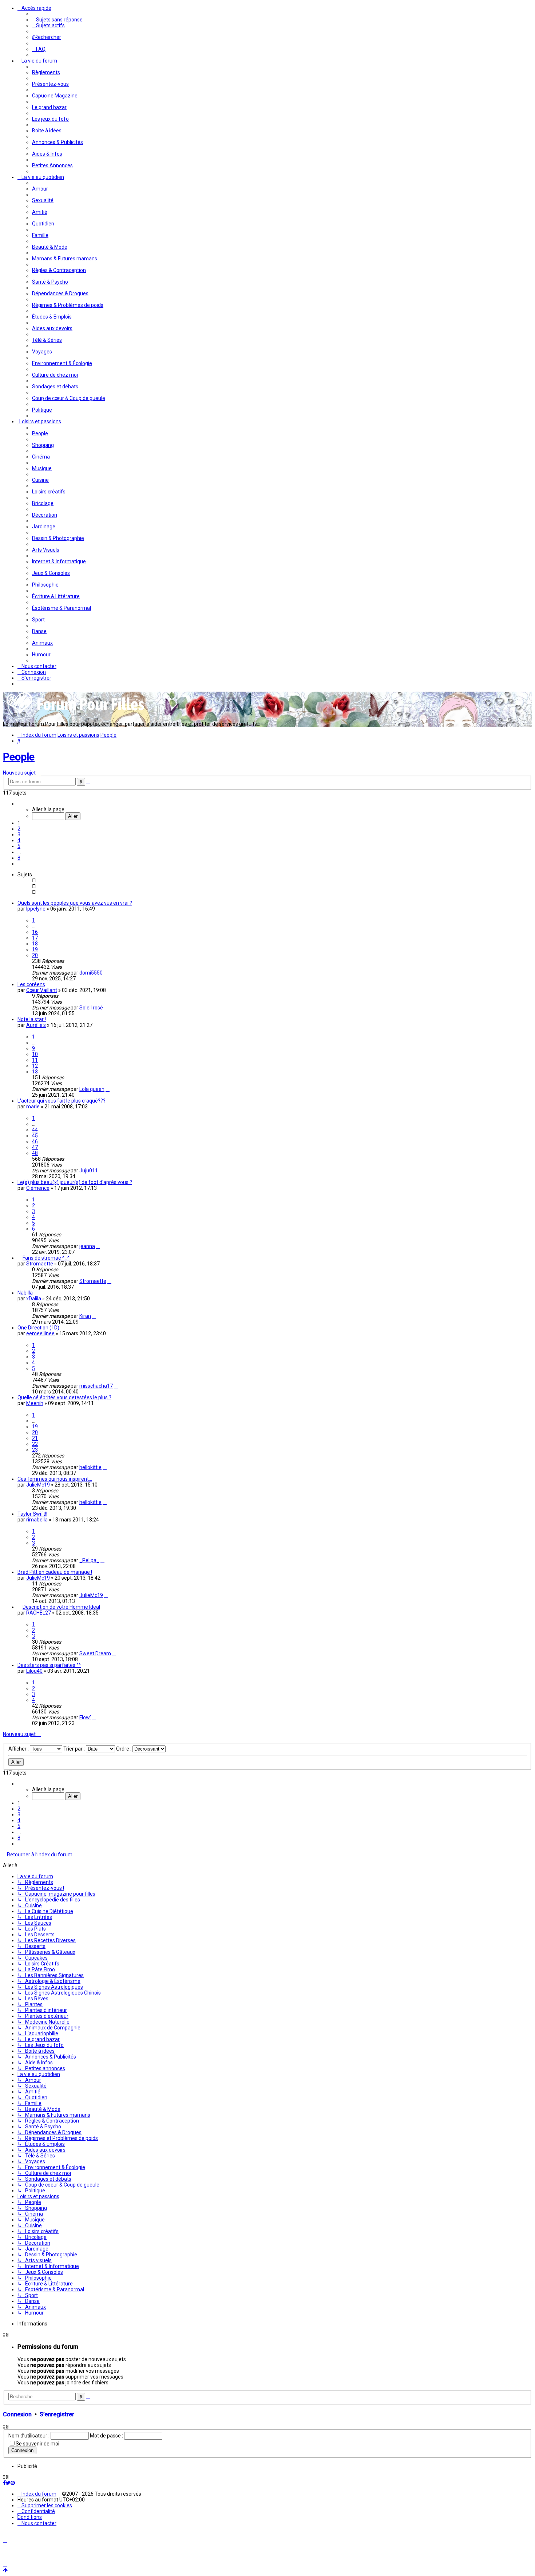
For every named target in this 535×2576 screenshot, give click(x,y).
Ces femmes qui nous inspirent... (55, 1479)
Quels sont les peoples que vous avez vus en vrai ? (75, 903)
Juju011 (89, 1171)
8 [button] (19, 858)
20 (35, 955)
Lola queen (92, 1089)
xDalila (34, 1299)
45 (35, 1136)
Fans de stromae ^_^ (46, 1258)
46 (35, 1141)
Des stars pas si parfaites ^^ (49, 1665)
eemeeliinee (40, 1333)
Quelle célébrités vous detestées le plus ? (64, 1397)
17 (35, 938)
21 (35, 1438)
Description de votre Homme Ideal (61, 1607)
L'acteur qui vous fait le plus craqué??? (62, 1101)
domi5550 (91, 973)
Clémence (38, 1188)
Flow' (85, 1717)
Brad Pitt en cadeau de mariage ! (55, 1572)
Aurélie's (36, 1025)
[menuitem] (57, 20)
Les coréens (31, 984)
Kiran (85, 1316)
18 (35, 944)
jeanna (87, 1246)
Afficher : (19, 1749)
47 (35, 1147)
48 (35, 1153)
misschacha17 (96, 1386)
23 (35, 1450)
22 (35, 1444)
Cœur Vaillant (42, 990)
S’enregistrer (57, 2414)
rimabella (37, 1520)
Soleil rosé (91, 1008)
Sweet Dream (95, 1653)
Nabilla (25, 1293)
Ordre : (124, 1749)
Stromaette (40, 1264)
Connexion (17, 2414)
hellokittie (90, 1467)
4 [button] (19, 840)
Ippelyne (36, 909)
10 (35, 1054)
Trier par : (75, 1749)
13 (35, 1072)
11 (35, 1060)
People (19, 757)
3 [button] (19, 835)
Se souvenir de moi (37, 2444)
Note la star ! (32, 1019)
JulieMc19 (38, 1485)
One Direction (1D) (38, 1328)
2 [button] (19, 829)
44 (35, 1130)
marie (33, 1107)
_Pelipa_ (89, 1560)
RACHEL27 (39, 1613)
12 (35, 1066)
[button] (19, 804)
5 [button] (19, 846)
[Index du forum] (76, 713)
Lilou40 (34, 1671)
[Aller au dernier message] (106, 973)
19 (35, 949)
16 (35, 932)
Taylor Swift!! (32, 1514)
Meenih (35, 1403)
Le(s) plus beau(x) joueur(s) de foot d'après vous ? (75, 1182)
